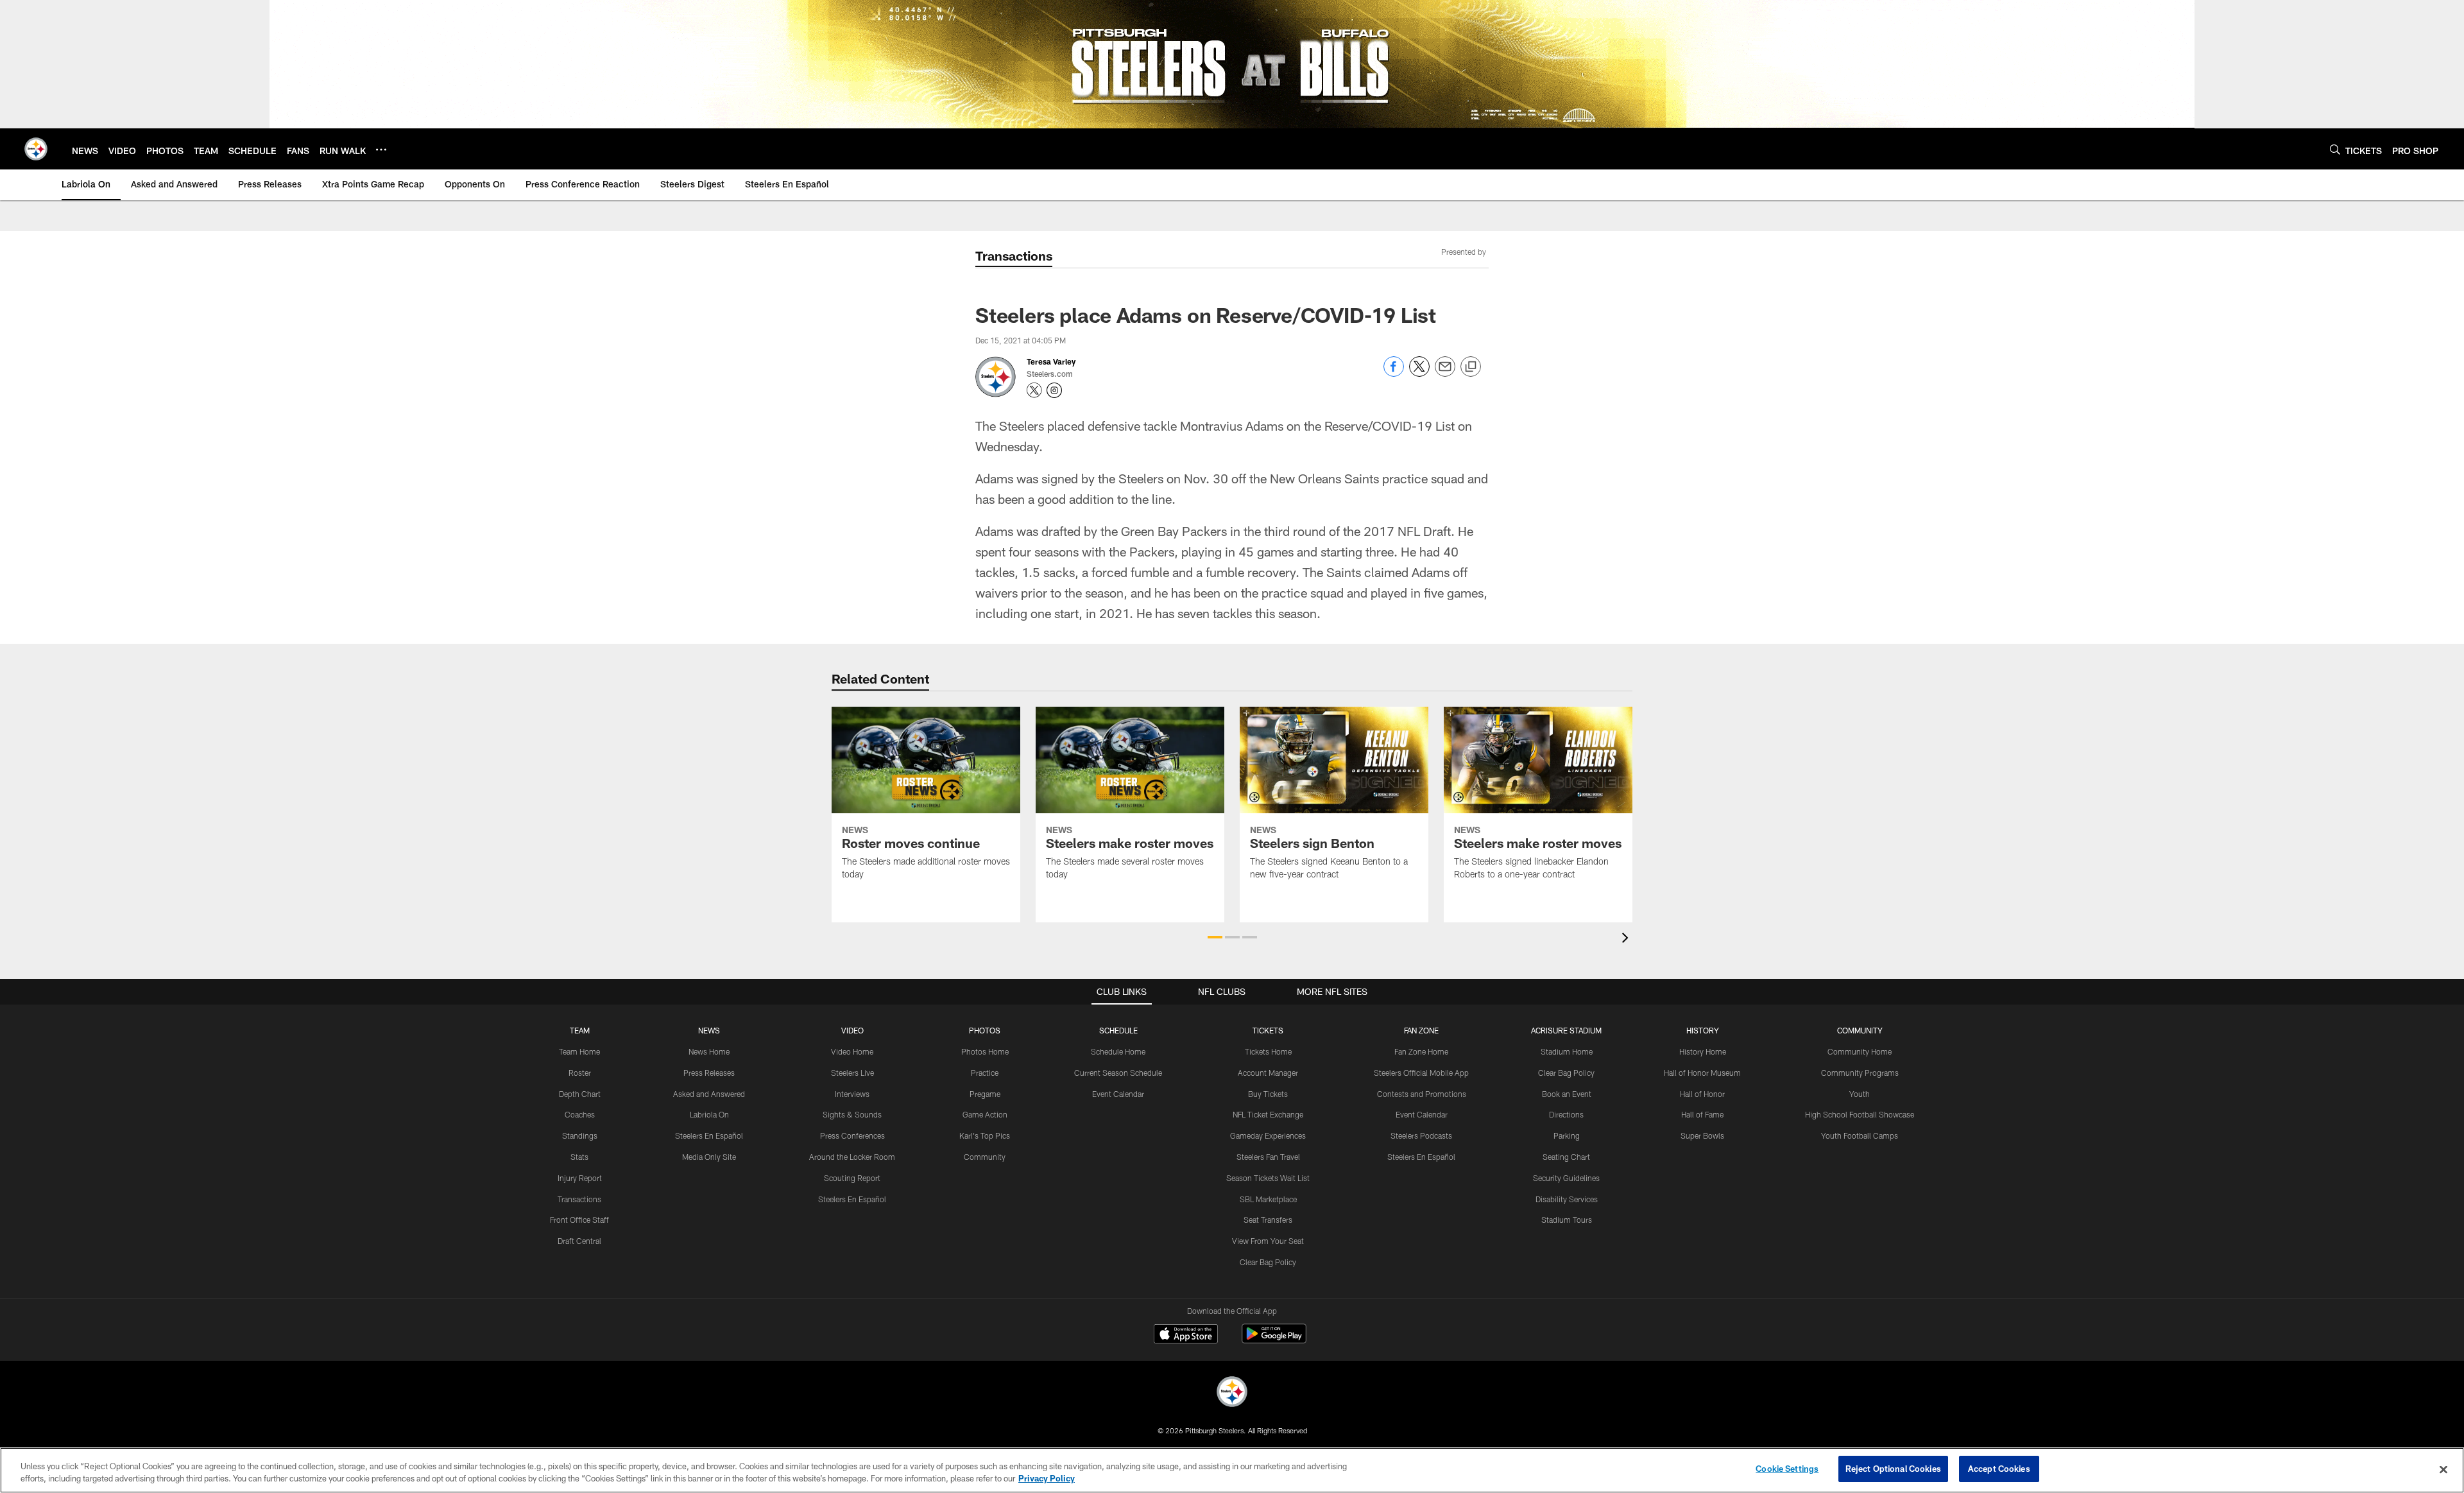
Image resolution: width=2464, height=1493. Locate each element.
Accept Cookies (1999, 1469)
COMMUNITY (1860, 1030)
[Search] (2335, 149)
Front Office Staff (579, 1220)
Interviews (852, 1094)
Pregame (985, 1094)
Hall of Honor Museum (1702, 1073)
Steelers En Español (709, 1135)
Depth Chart (580, 1094)
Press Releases (709, 1073)
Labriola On (709, 1114)
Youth (1860, 1094)
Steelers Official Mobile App (1421, 1073)
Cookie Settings (1787, 1469)
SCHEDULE (1118, 1030)
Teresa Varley (1051, 361)
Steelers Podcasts (1421, 1135)
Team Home (579, 1051)
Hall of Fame (1702, 1114)
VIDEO (852, 1030)
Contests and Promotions (1422, 1094)
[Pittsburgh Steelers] (1232, 1393)
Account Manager (1268, 1073)
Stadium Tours (1567, 1220)
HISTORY (1703, 1030)
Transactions (579, 1199)
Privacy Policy (1047, 1479)
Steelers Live (852, 1073)
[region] (1232, 1470)
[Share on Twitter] (1419, 373)
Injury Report (580, 1178)
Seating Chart (1566, 1157)
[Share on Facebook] (1394, 373)
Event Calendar (1118, 1094)
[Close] (2443, 1469)
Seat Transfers (1268, 1220)
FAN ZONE (1421, 1030)
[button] (1215, 937)
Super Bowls (1702, 1135)
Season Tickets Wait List (1268, 1178)
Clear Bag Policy (1268, 1262)
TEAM (580, 1030)
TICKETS (1268, 1030)
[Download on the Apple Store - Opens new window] (1186, 1335)
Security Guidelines (1566, 1178)
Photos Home (985, 1051)
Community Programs (1860, 1073)
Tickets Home (1268, 1051)
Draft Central (579, 1241)
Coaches (580, 1114)
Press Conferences (852, 1135)
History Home (1703, 1051)
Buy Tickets (1268, 1094)
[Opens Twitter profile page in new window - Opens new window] (1034, 390)
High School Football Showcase (1860, 1114)
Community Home (1860, 1051)
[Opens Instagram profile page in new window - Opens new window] (1054, 390)
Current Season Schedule (1118, 1073)
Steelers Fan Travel (1268, 1157)
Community (985, 1157)
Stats (579, 1157)
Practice (985, 1073)
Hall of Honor (1702, 1094)
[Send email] (1445, 373)
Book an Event (1567, 1094)
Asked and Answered (709, 1094)
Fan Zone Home (1421, 1051)
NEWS (709, 1030)
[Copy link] (1471, 367)
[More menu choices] (381, 150)
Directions (1566, 1114)
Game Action (985, 1114)
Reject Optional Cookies (1893, 1469)
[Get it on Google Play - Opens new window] (1274, 1340)
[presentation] (1627, 939)
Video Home (852, 1051)
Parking (1567, 1135)
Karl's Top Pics (985, 1135)
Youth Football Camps (1860, 1135)
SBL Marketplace (1268, 1199)
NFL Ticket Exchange (1268, 1114)
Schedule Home (1118, 1051)
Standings (580, 1135)
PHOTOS (985, 1030)
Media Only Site (709, 1157)
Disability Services (1567, 1199)
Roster (580, 1073)
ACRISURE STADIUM (1566, 1030)
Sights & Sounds (852, 1114)
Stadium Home (1567, 1051)
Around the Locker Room (852, 1157)
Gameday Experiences (1268, 1135)
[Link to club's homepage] (36, 149)
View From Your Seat (1268, 1241)
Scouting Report (852, 1178)
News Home (709, 1051)
